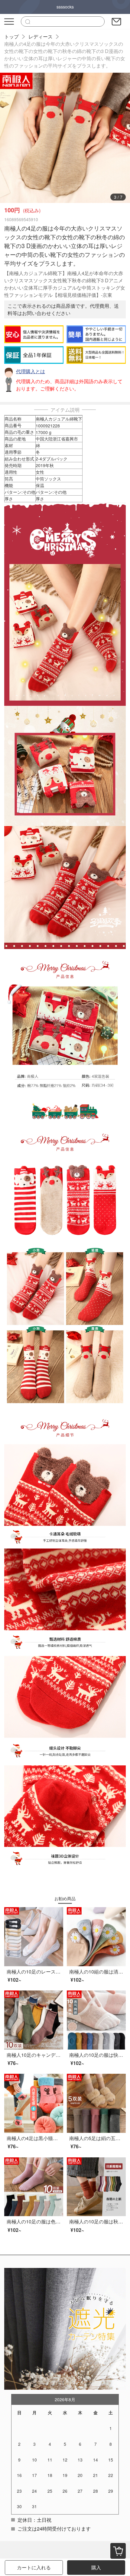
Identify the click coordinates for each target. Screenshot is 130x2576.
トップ (11, 37)
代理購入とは (31, 371)
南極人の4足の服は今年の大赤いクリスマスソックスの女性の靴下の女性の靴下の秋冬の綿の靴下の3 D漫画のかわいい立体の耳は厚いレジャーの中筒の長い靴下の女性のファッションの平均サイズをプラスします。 (65, 55)
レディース (41, 37)
